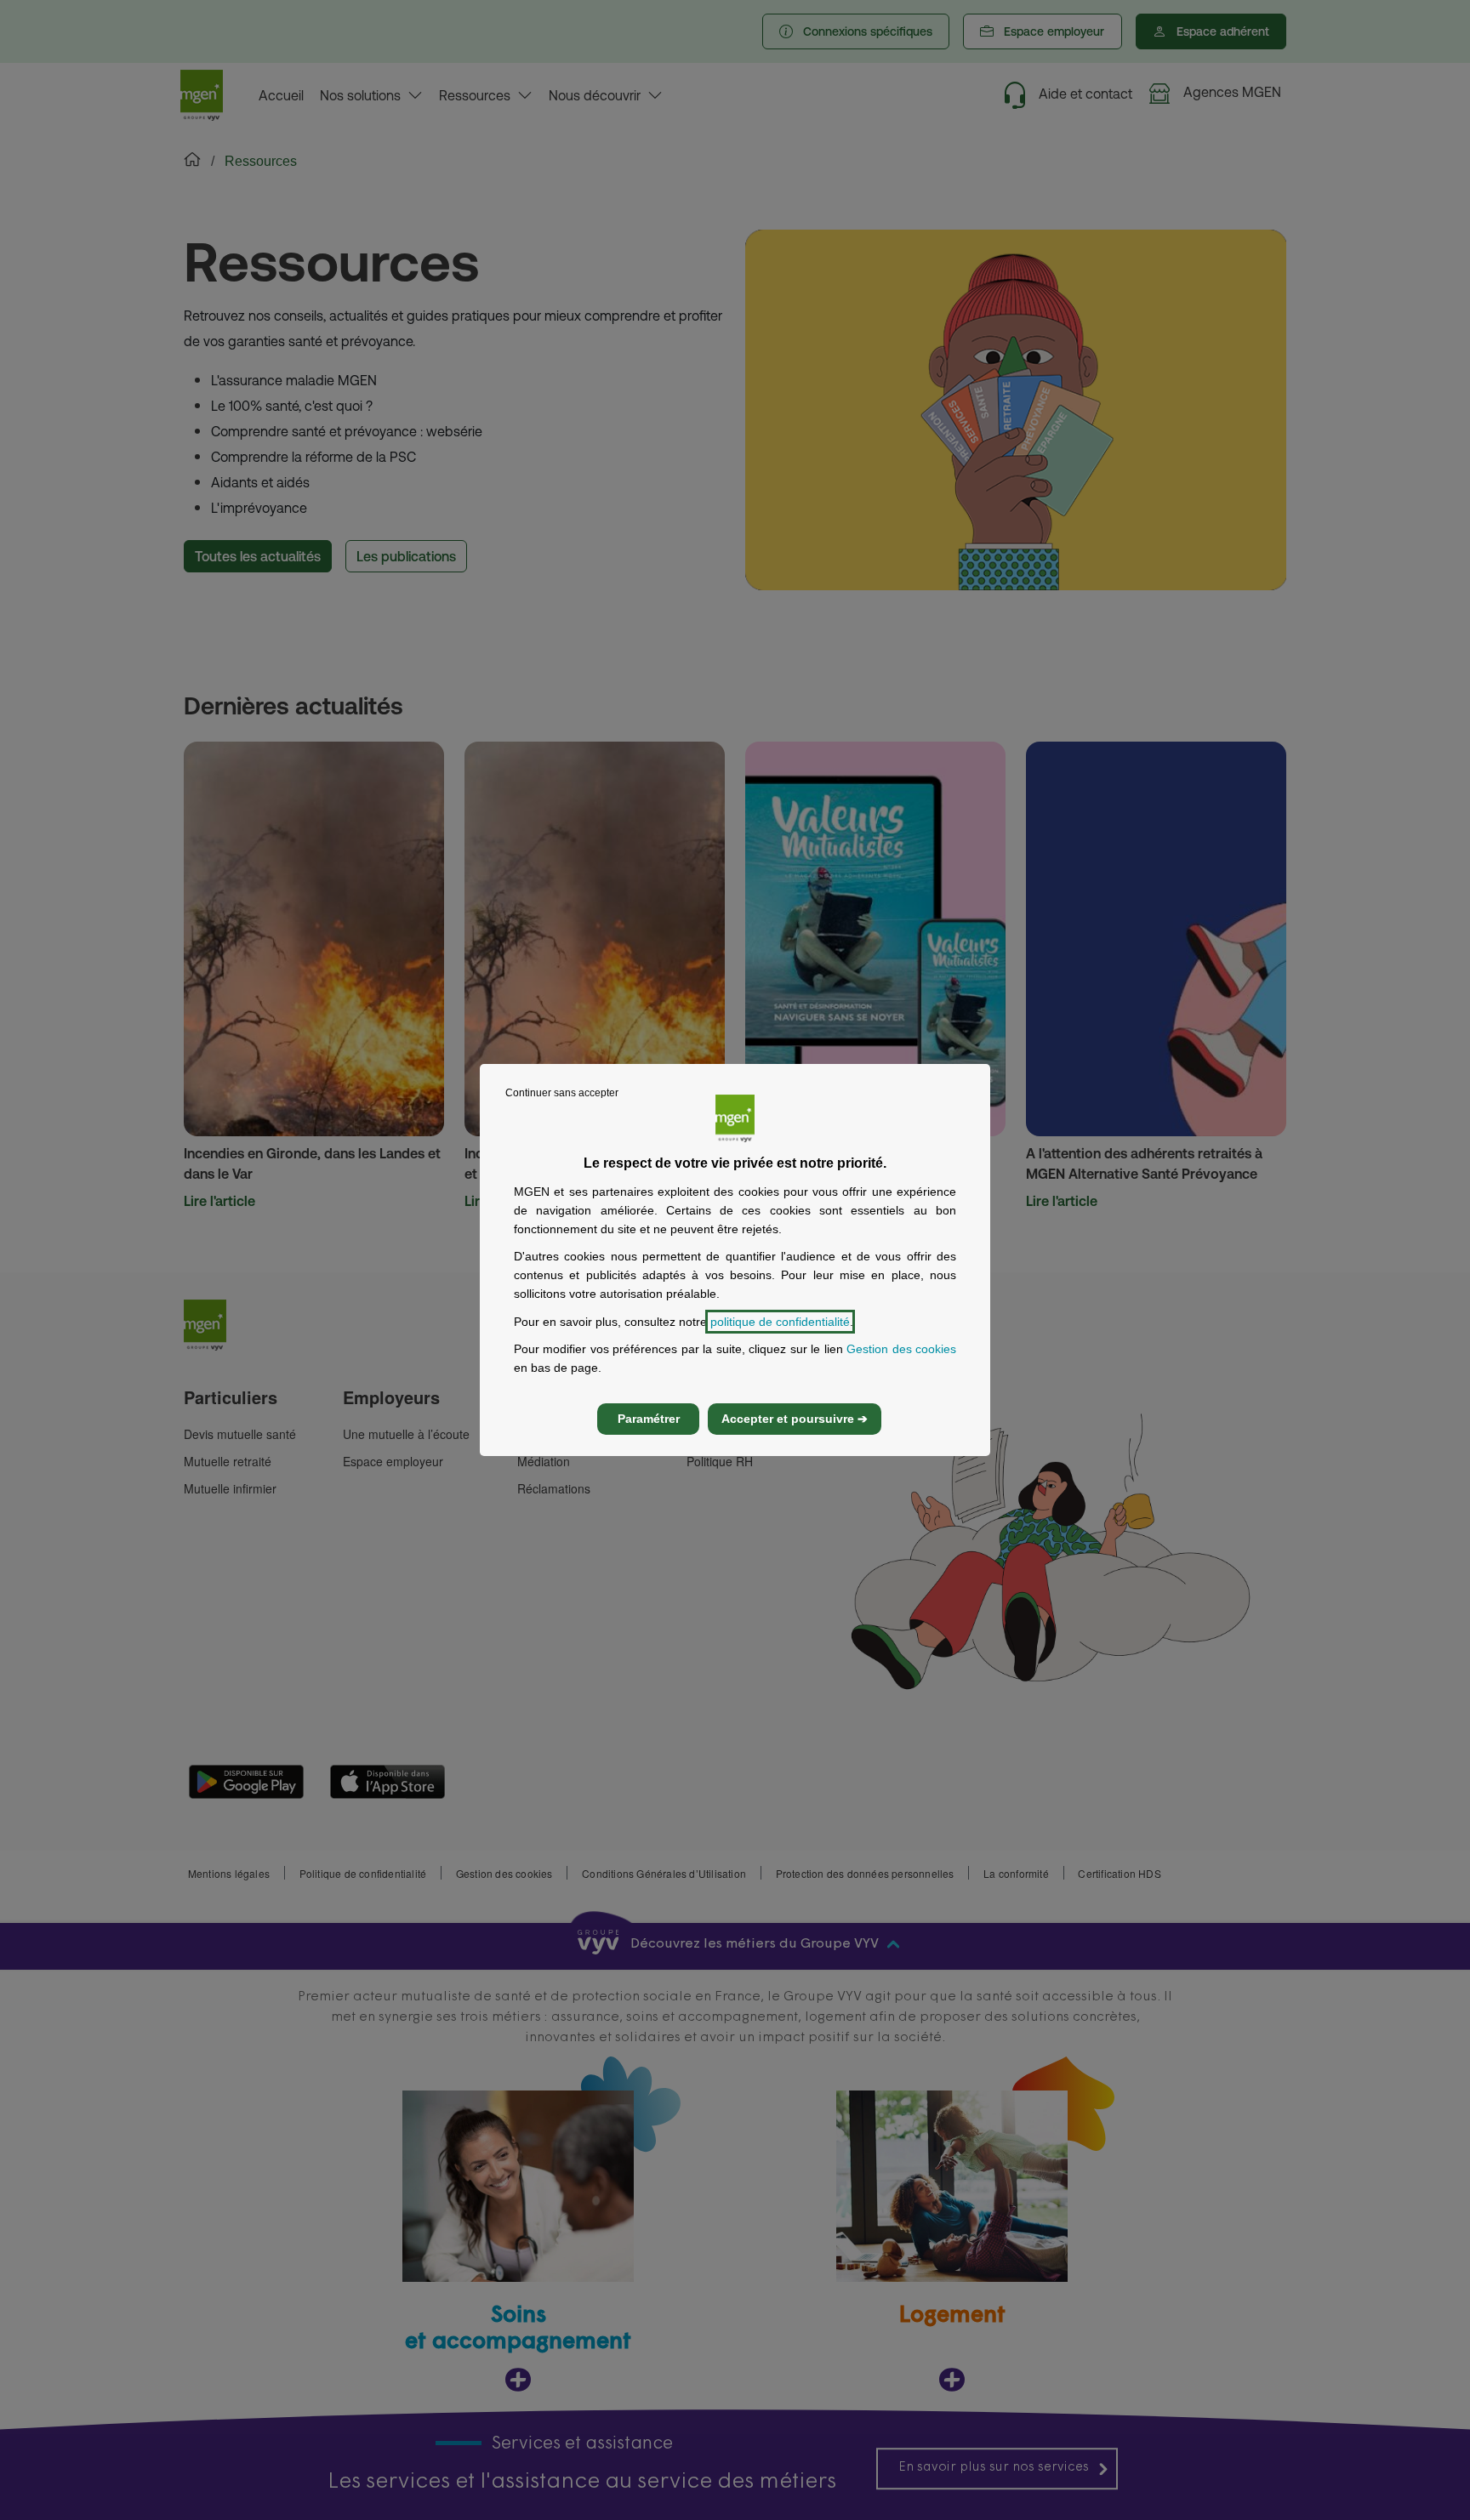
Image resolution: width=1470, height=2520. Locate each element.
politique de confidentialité (780, 1322)
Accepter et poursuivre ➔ (795, 1419)
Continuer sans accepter (562, 1093)
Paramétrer (649, 1419)
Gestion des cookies (901, 1349)
